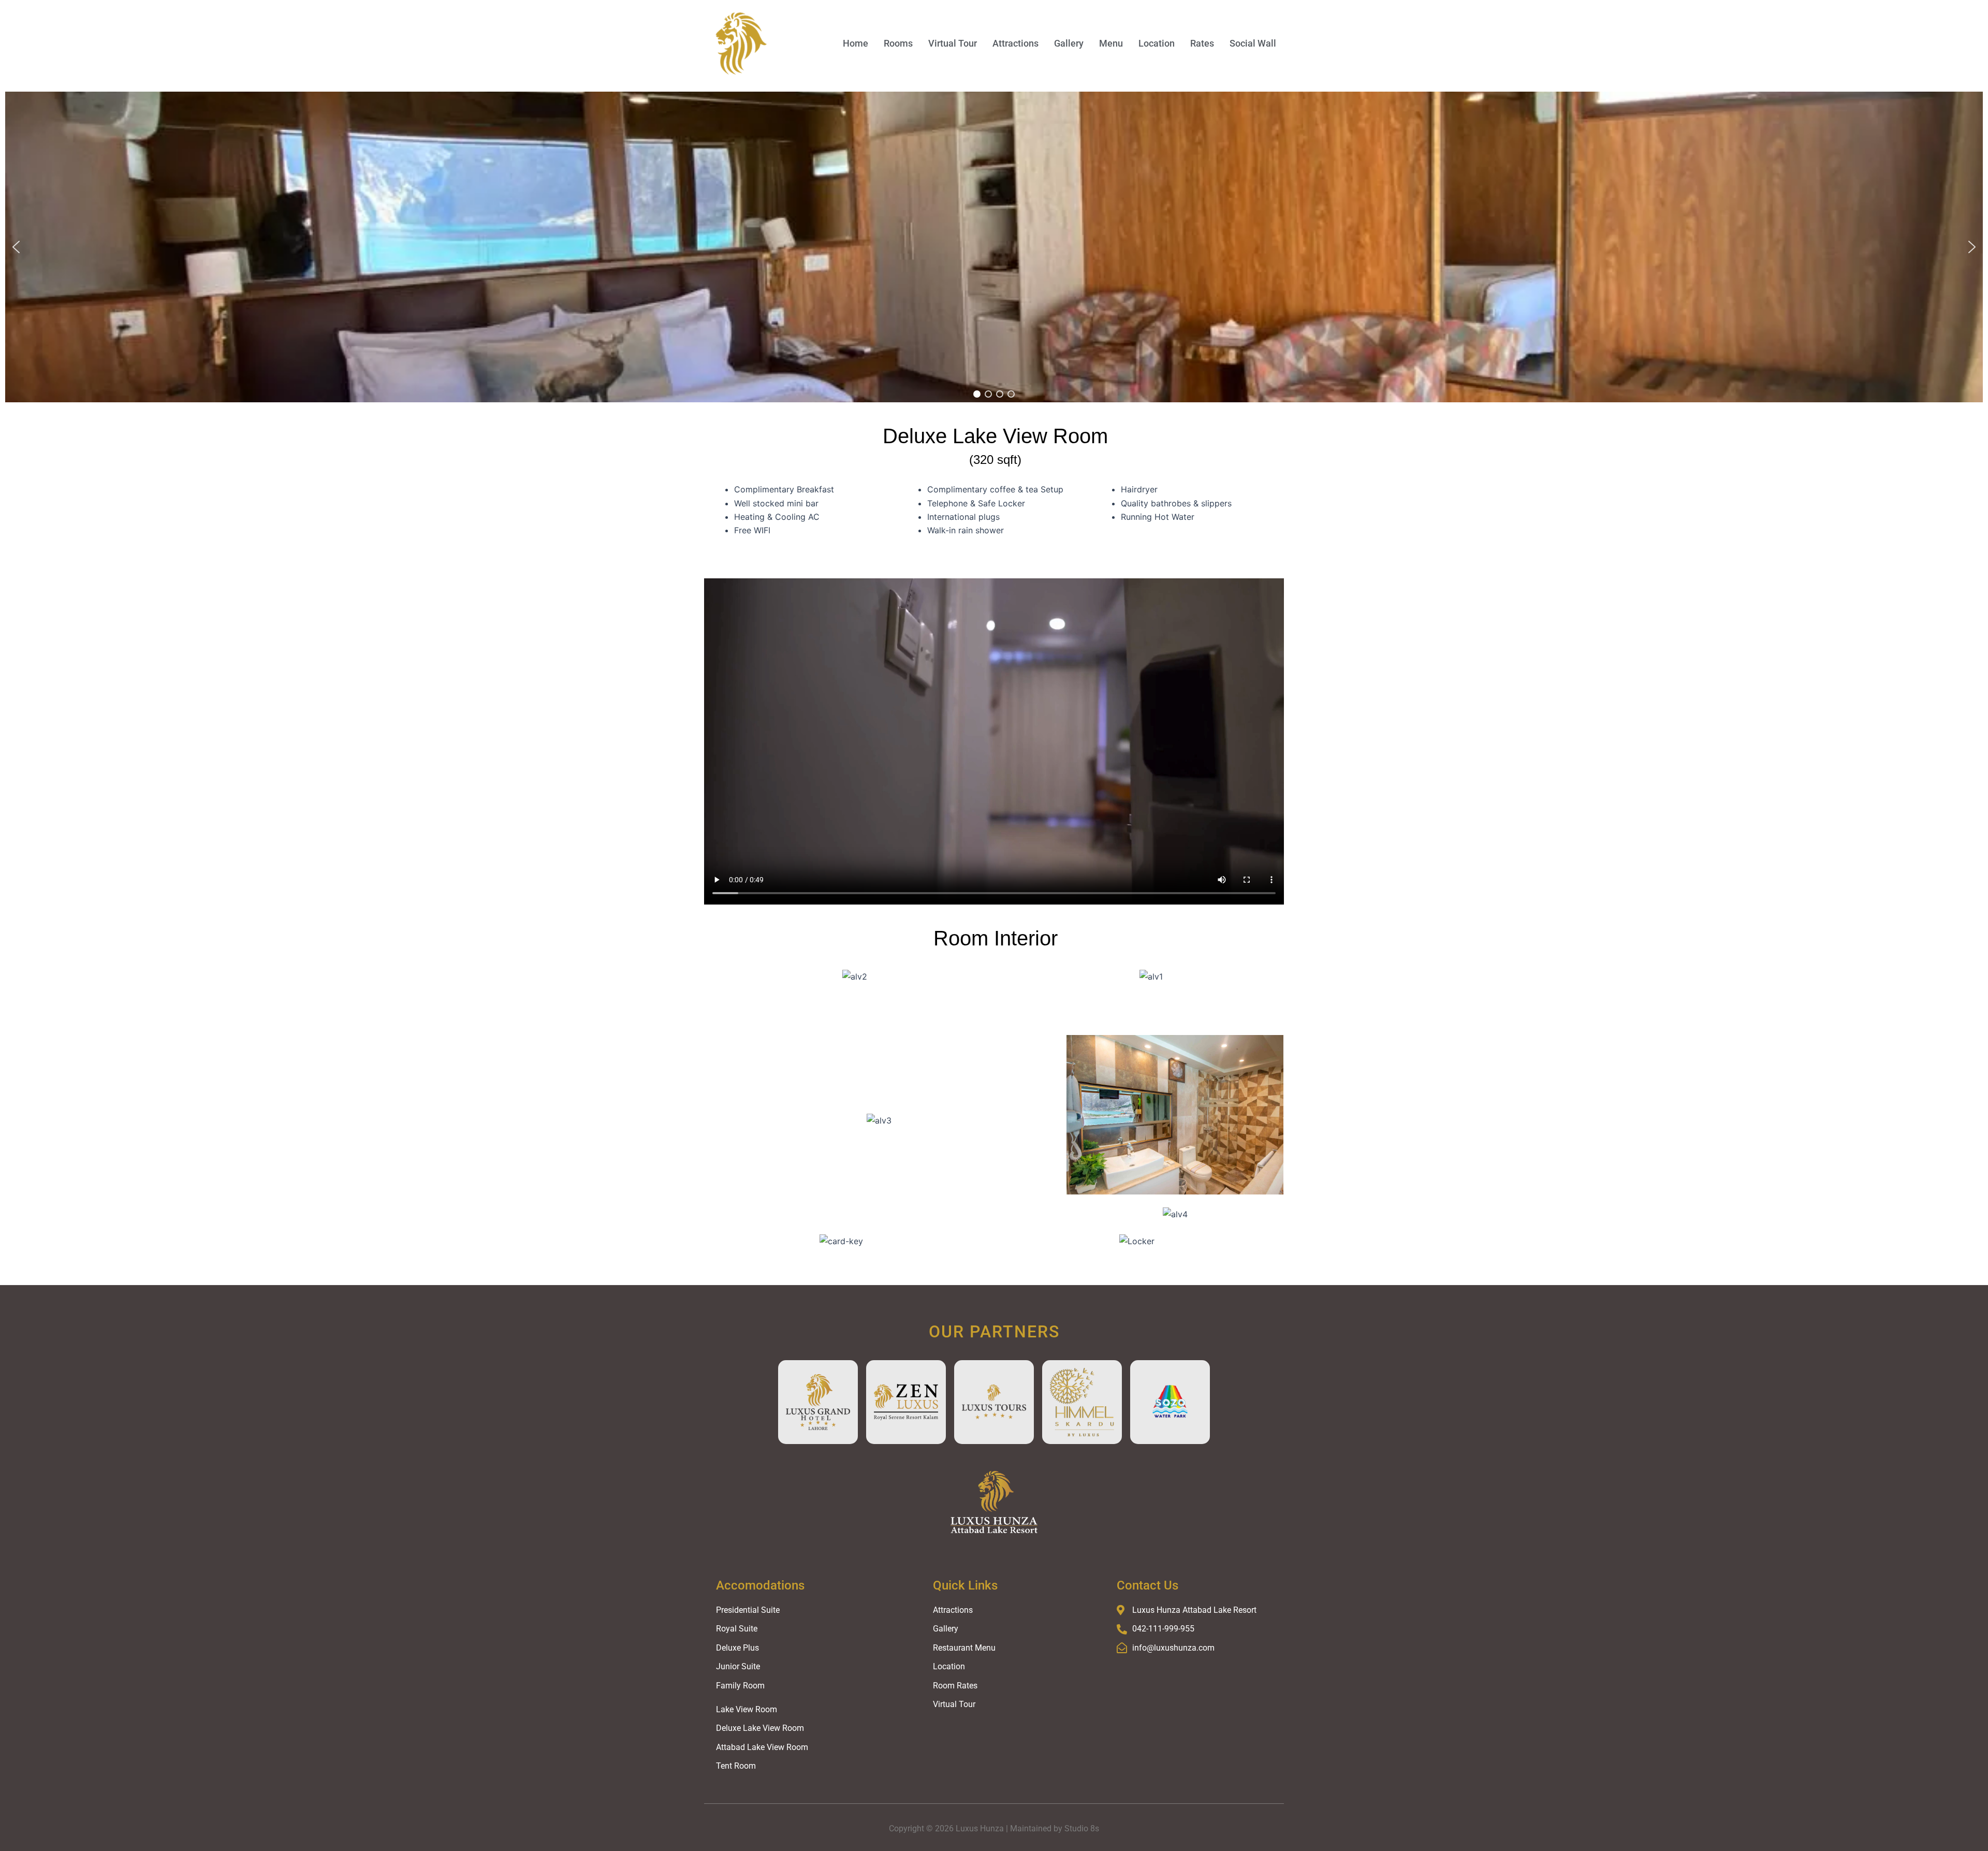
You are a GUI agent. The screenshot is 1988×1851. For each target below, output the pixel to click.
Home (856, 43)
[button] (16, 247)
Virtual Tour (953, 43)
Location (1157, 43)
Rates (1202, 43)
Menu (1111, 43)
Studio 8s (1082, 1828)
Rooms (898, 43)
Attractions (1015, 43)
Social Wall (1253, 43)
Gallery (1069, 43)
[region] (994, 247)
